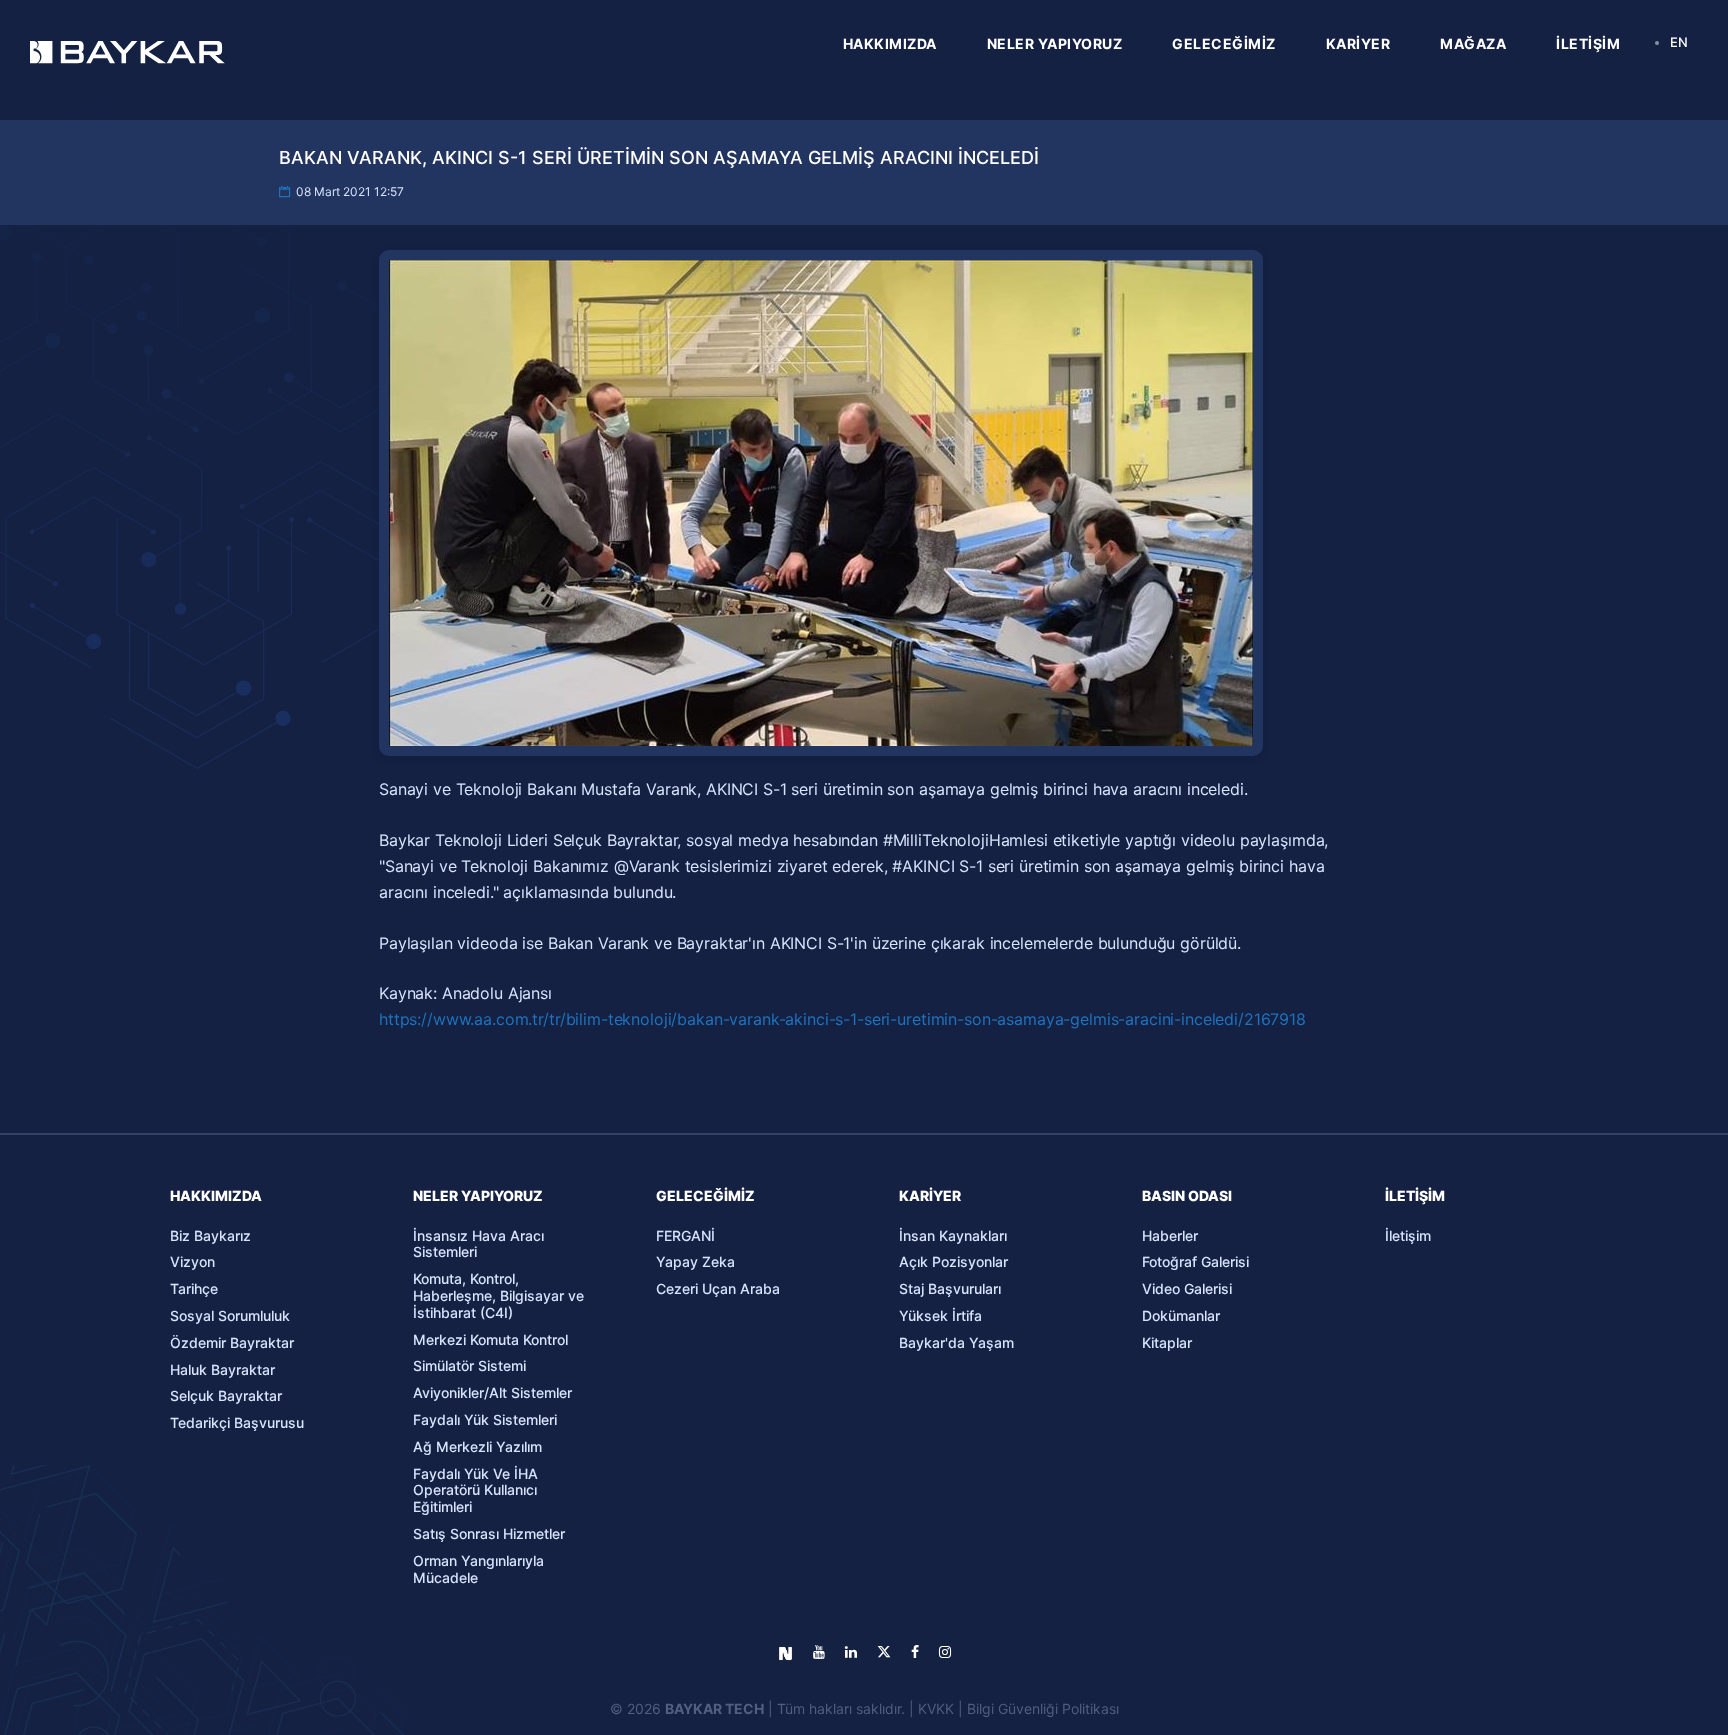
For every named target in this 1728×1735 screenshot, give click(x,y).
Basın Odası (1187, 1195)
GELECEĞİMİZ (1224, 43)
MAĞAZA (1473, 43)
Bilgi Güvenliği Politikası (1043, 1708)
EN (1679, 42)
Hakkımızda (216, 1195)
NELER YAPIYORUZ (1055, 43)
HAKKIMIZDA (890, 43)
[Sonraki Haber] (1530, 1004)
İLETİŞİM (1588, 43)
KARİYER (1358, 43)
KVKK (936, 1708)
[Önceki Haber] (197, 1004)
